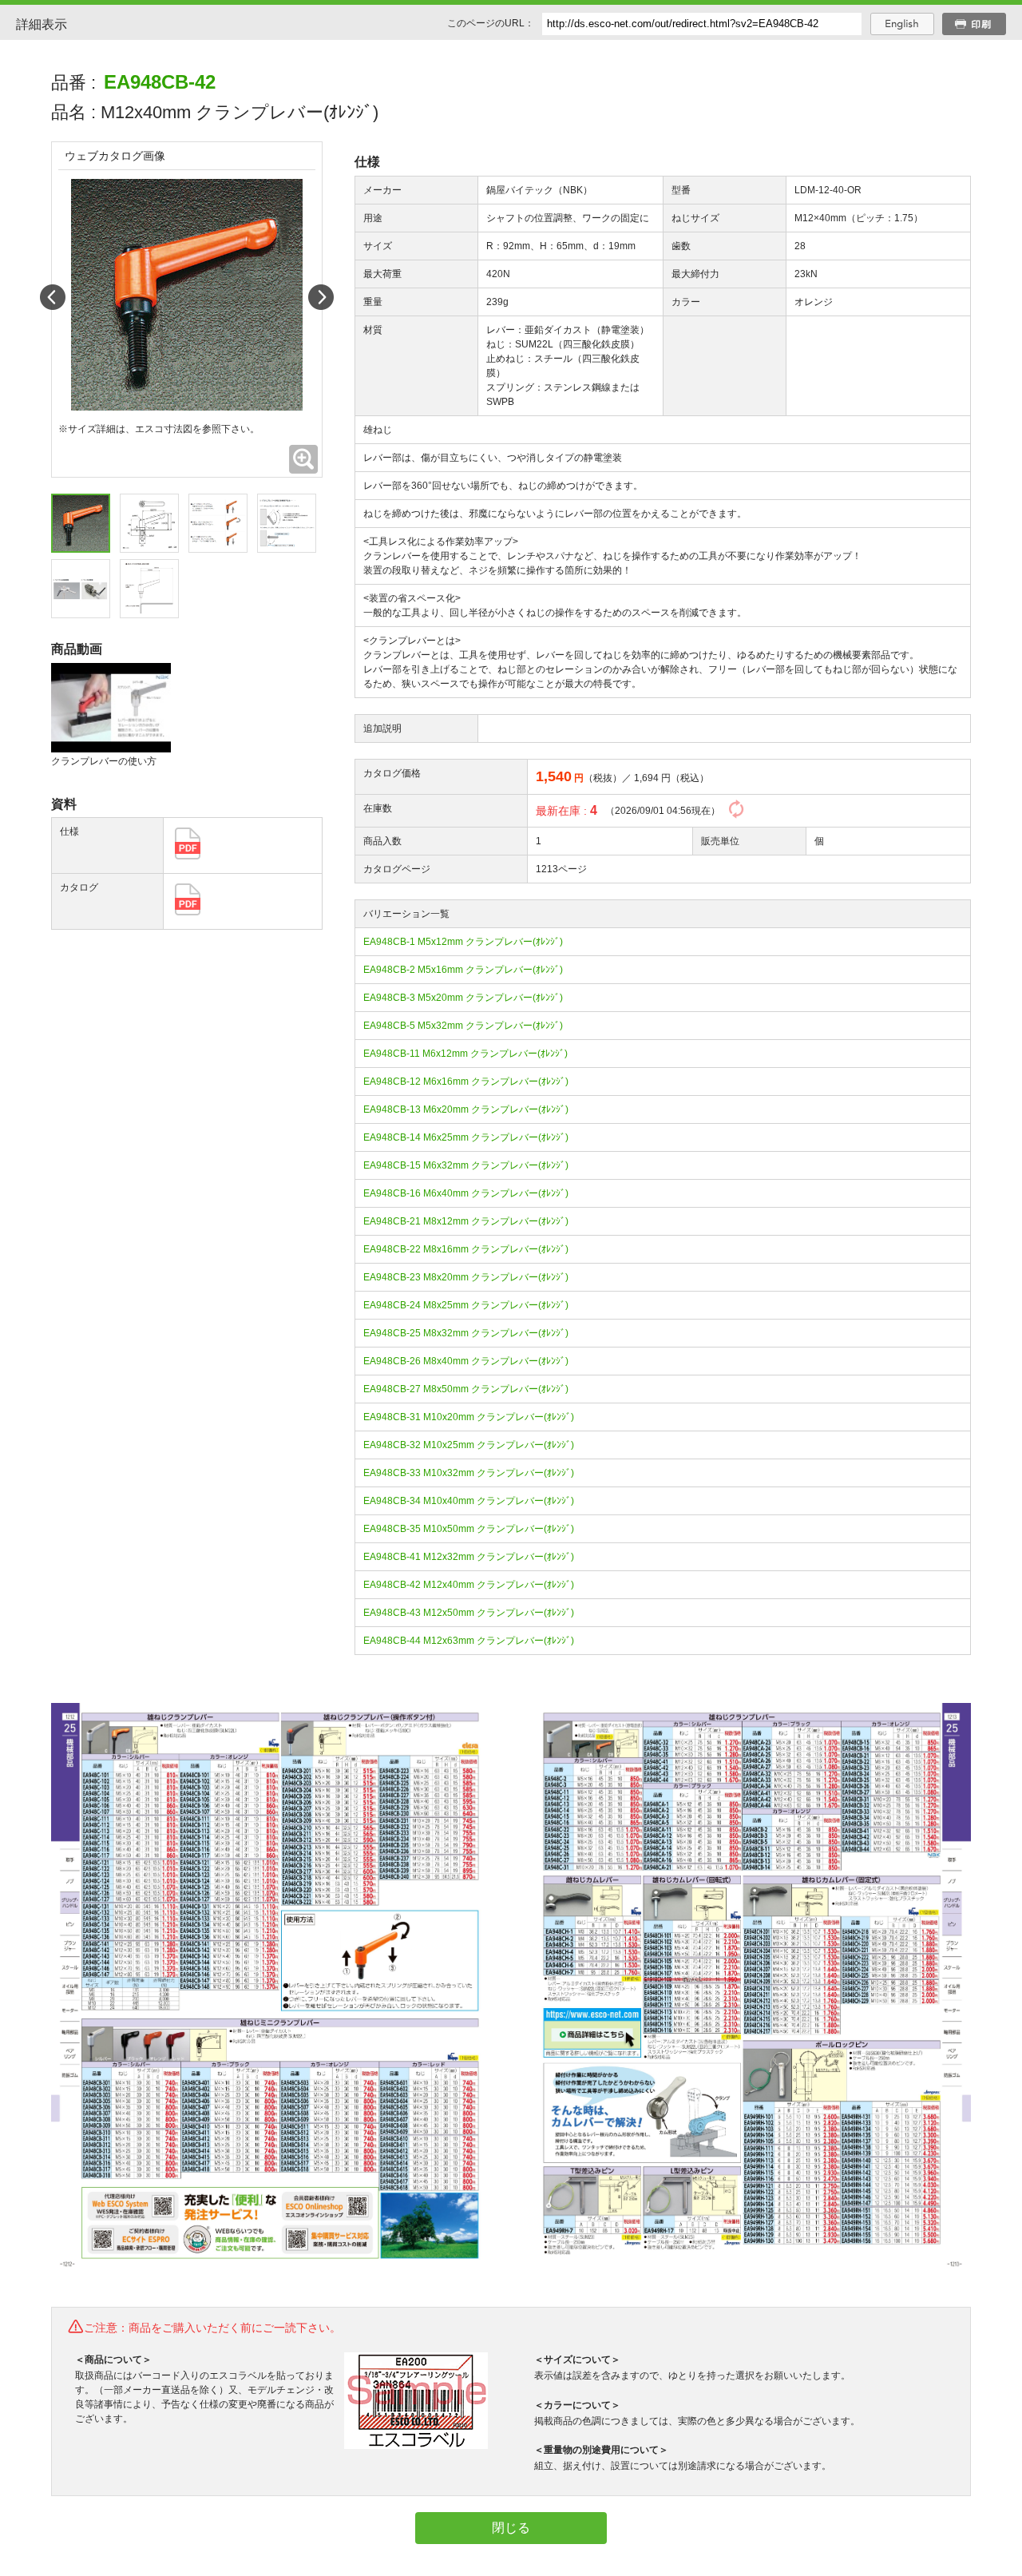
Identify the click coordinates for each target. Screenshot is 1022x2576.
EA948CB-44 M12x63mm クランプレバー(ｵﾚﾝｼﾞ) (469, 1641)
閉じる (511, 2528)
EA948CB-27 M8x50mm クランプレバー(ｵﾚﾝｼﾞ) (466, 1389)
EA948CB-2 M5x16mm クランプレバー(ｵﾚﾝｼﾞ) (463, 970)
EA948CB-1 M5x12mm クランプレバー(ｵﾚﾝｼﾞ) (463, 942)
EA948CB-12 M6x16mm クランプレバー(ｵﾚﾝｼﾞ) (466, 1082)
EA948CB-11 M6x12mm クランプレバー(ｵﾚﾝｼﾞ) (465, 1054)
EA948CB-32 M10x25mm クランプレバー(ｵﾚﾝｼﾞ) (469, 1445)
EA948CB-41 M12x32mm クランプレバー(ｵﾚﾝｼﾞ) (469, 1557)
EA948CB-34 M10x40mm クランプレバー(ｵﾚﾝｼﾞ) (469, 1501)
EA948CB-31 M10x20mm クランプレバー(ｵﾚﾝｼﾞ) (469, 1417)
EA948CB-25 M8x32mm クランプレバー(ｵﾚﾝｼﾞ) (466, 1333)
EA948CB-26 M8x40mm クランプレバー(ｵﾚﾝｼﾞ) (466, 1361)
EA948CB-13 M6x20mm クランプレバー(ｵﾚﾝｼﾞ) (466, 1109)
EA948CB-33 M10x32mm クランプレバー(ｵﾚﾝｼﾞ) (469, 1473)
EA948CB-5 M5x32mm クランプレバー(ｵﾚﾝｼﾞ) (463, 1026)
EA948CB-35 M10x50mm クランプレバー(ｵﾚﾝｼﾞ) (469, 1529)
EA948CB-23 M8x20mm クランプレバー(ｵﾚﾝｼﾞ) (466, 1277)
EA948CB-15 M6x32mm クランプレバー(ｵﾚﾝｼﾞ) (466, 1165)
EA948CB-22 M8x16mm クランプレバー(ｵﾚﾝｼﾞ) (466, 1249)
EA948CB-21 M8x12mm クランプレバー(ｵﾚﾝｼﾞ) (466, 1221)
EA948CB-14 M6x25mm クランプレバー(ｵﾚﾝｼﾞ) (466, 1137)
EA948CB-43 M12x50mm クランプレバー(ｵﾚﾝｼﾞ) (469, 1613)
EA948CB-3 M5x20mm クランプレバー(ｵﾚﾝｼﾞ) (463, 998)
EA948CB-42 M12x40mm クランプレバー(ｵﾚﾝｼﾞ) (469, 1585)
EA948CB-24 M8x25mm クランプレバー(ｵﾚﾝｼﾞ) (466, 1305)
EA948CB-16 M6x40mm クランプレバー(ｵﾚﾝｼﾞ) (466, 1193)
